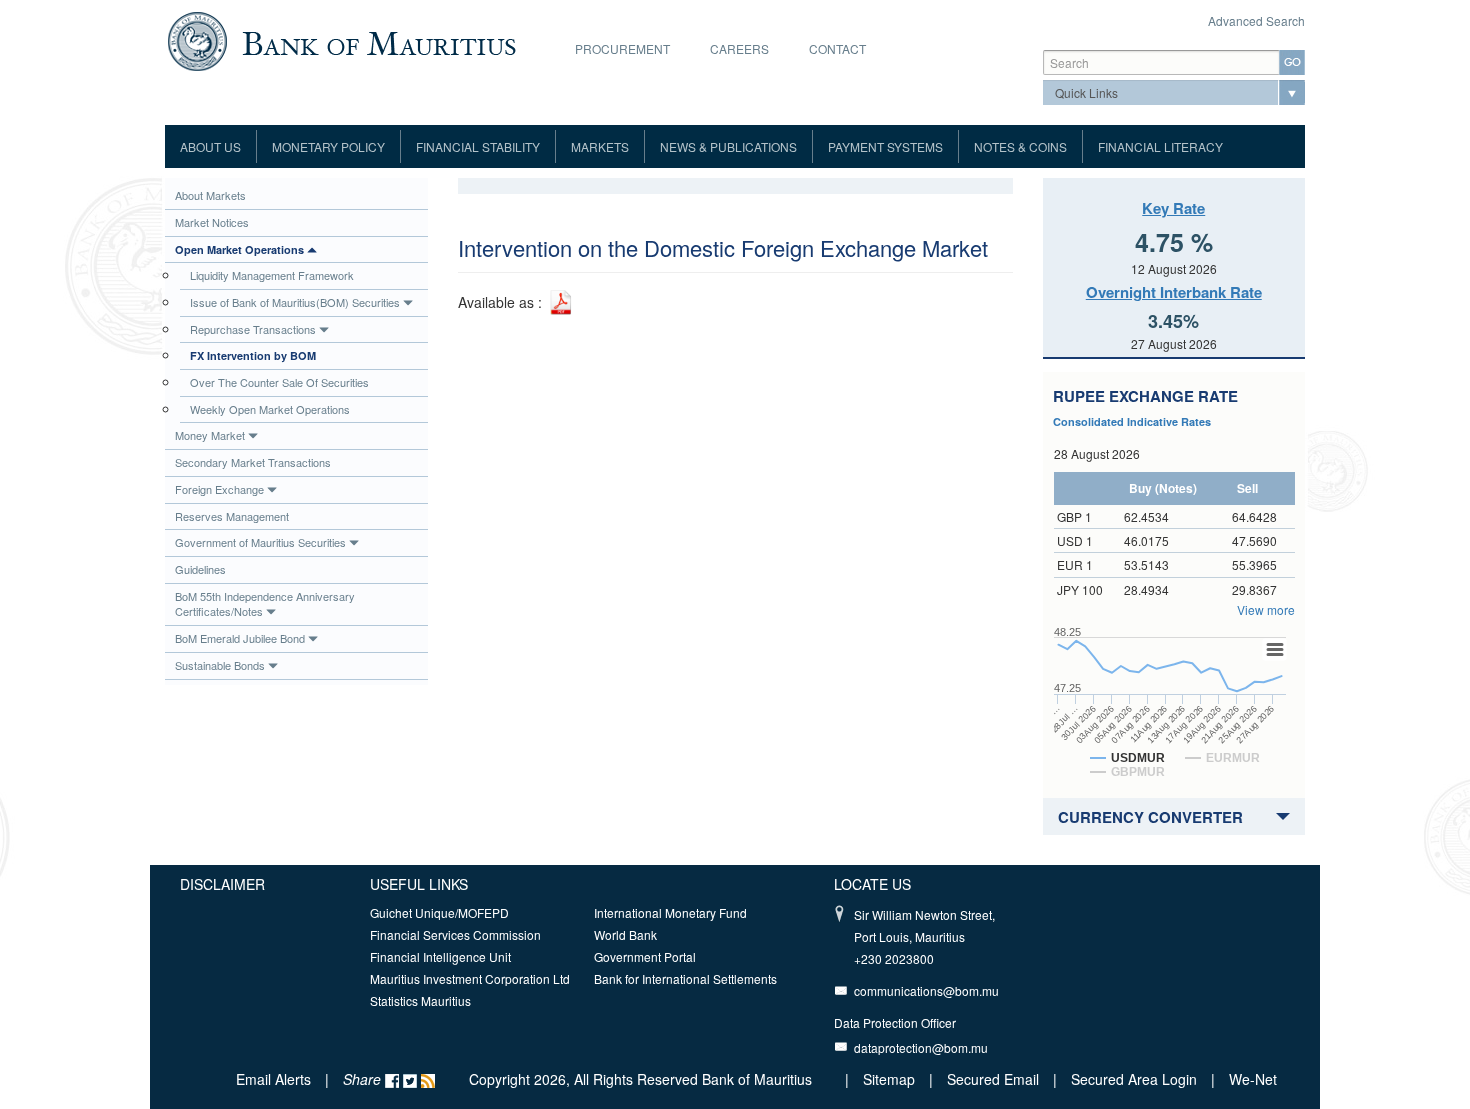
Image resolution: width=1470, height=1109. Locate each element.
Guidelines (200, 569)
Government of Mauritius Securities (260, 542)
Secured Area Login (1134, 1079)
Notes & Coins (1020, 146)
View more (1266, 609)
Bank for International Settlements (685, 978)
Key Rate (1173, 208)
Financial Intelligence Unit (440, 956)
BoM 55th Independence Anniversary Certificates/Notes (265, 604)
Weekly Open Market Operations (270, 409)
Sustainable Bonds (220, 665)
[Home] (341, 39)
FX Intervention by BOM (253, 355)
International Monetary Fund (670, 912)
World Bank (625, 934)
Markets (600, 146)
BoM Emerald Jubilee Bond (240, 638)
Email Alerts (273, 1079)
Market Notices (212, 222)
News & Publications (728, 146)
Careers (739, 48)
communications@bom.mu (926, 990)
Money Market (210, 435)
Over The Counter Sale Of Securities (279, 382)
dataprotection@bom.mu (921, 1047)
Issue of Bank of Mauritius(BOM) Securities (295, 302)
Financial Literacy (1160, 146)
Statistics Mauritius (420, 1000)
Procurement (622, 48)
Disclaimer (222, 884)
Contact (837, 48)
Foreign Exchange (219, 489)
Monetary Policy (328, 146)
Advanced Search (1256, 20)
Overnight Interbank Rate (1174, 292)
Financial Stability (478, 146)
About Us (210, 146)
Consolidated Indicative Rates (1132, 421)
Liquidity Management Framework (272, 275)
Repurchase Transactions (253, 329)
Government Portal (645, 956)
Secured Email (993, 1079)
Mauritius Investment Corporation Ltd (470, 978)
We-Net (1253, 1079)
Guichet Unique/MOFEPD (439, 912)
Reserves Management (232, 516)
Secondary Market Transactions (253, 462)
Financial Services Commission (455, 934)
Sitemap (891, 1079)
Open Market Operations (239, 249)
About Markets (210, 195)
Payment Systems (885, 146)
